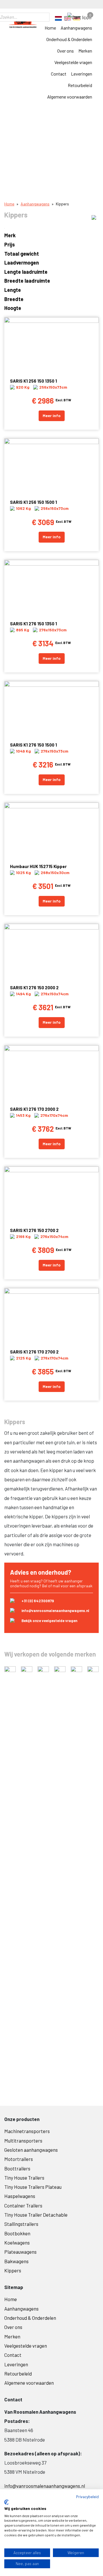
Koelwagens (17, 2243)
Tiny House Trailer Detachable (36, 2215)
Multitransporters (23, 2141)
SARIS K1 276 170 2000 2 (34, 1109)
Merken (85, 51)
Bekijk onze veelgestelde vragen (49, 1621)
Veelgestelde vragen (73, 62)
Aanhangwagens (76, 28)
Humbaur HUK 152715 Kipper (38, 866)
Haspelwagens (20, 2196)
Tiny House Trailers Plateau (33, 2187)
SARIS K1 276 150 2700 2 (34, 1230)
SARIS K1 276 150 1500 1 (33, 745)
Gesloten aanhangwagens (31, 2150)
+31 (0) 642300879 (38, 1601)
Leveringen (82, 74)
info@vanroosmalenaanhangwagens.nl (55, 1611)
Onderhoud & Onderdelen (69, 39)
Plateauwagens (20, 2252)
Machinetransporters (27, 2131)
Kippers (13, 2270)
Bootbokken (17, 2233)
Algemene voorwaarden (70, 97)
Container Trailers (23, 2205)
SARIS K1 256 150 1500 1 (33, 502)
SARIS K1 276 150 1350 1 (33, 624)
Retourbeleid (80, 85)
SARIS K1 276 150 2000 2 (34, 988)
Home (50, 28)
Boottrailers (17, 2168)
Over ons (66, 51)
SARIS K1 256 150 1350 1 (33, 381)
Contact (59, 74)
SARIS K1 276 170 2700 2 (34, 1352)
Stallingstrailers (21, 2224)
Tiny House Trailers (24, 2178)
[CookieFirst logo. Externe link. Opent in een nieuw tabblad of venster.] (6, 2502)
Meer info (52, 415)
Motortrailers (19, 2159)
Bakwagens (16, 2261)
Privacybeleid (87, 2497)
